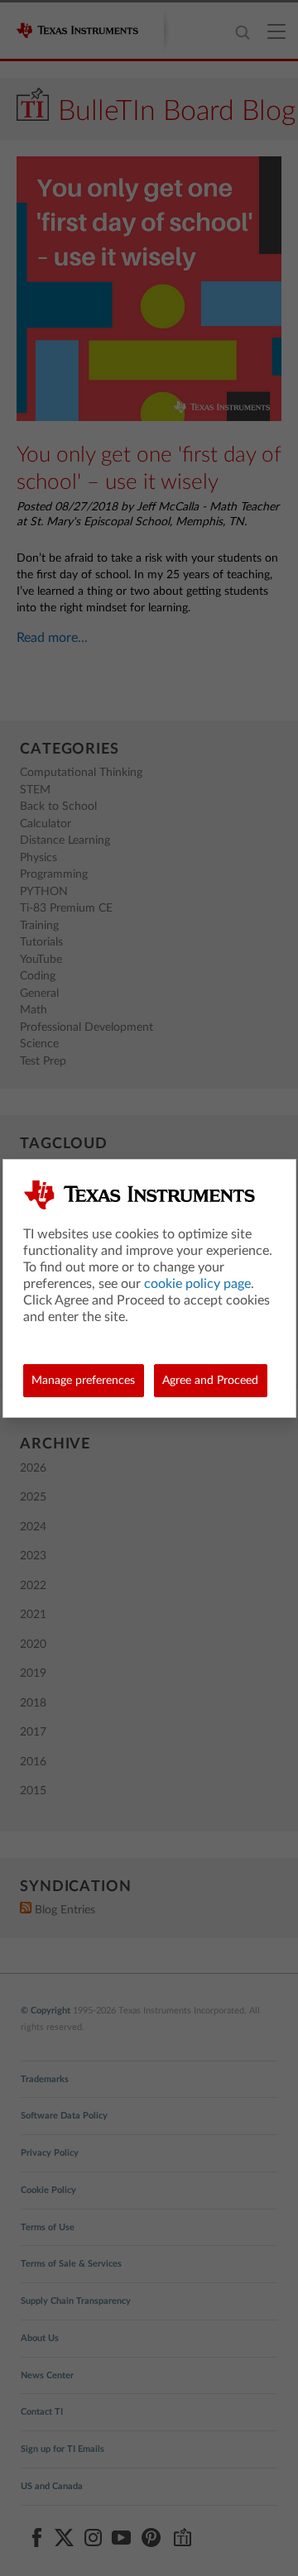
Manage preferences (83, 1381)
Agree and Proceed (210, 1381)
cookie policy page (197, 1284)
